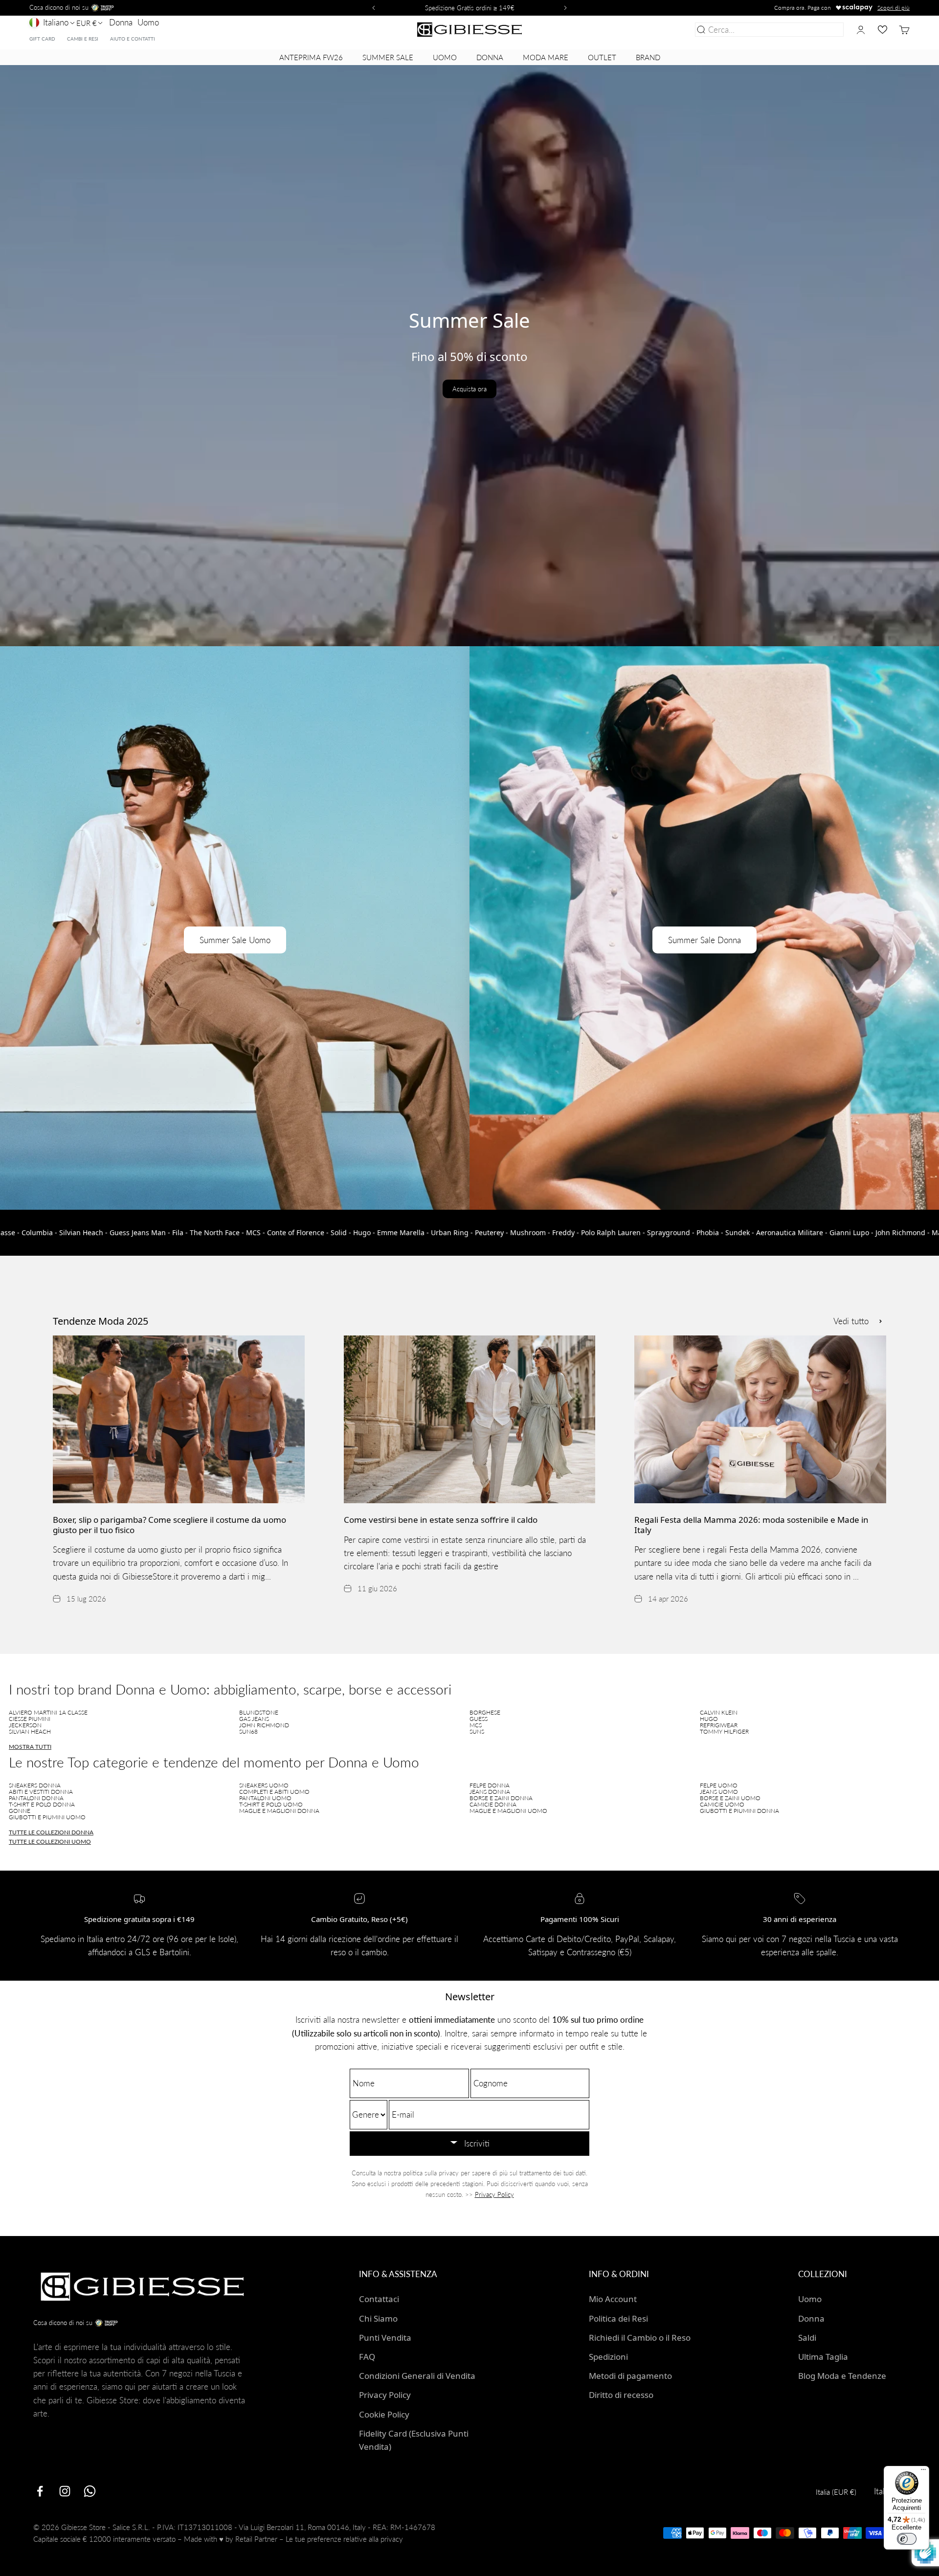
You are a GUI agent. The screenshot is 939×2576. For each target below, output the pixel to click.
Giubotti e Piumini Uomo (47, 1817)
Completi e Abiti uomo (274, 1792)
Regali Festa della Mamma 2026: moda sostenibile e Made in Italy (751, 1525)
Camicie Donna (493, 1804)
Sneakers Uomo (264, 1785)
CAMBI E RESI (83, 39)
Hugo (709, 1719)
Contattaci (379, 2299)
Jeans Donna (490, 1792)
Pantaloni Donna (36, 1798)
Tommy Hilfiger (724, 1731)
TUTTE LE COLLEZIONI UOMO (50, 1842)
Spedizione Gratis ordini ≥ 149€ (470, 8)
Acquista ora (469, 389)
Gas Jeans (254, 1719)
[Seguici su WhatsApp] (90, 2491)
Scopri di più (894, 8)
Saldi (807, 2338)
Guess (479, 1719)
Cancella (826, 30)
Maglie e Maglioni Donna (279, 1811)
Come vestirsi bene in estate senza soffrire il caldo (441, 1520)
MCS (476, 1725)
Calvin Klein (719, 1712)
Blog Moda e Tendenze (842, 2376)
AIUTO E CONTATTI (133, 39)
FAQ (367, 2357)
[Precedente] (372, 8)
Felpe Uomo (719, 1785)
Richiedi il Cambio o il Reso (640, 2338)
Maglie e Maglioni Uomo (508, 1811)
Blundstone (259, 1712)
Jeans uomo (719, 1792)
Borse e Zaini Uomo (730, 1798)
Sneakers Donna (35, 1785)
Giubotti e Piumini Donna (739, 1811)
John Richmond (264, 1725)
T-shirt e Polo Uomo (271, 1804)
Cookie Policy (384, 2414)
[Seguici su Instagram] (65, 2491)
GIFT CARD (42, 39)
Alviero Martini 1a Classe (48, 1712)
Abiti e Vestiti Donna (41, 1792)
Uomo (148, 22)
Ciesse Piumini (30, 1719)
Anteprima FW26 (311, 57)
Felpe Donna (490, 1785)
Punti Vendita (385, 2338)
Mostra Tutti (30, 1747)
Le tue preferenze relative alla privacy (344, 2539)
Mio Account (613, 2299)
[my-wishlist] (883, 30)
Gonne (20, 1811)
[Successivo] (567, 8)
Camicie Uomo (722, 1804)
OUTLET (602, 57)
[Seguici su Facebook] (40, 2491)
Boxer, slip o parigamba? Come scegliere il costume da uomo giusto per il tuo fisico (169, 1525)
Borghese (485, 1712)
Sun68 (248, 1731)
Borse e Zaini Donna (501, 1798)
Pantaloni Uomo (265, 1798)
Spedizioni (608, 2357)
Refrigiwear (719, 1725)
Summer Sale (388, 57)
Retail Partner (256, 2539)
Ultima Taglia (823, 2357)
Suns (477, 1731)
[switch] (907, 2539)
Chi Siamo (378, 2318)
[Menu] (923, 2472)
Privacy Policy (494, 2194)
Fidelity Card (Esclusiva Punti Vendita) (414, 2440)
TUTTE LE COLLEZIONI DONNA (51, 1832)
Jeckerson (25, 1725)
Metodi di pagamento (630, 2376)
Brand (648, 57)
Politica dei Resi (618, 2318)
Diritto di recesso (621, 2395)
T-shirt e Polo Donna (42, 1804)
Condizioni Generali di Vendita (417, 2376)
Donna (121, 22)
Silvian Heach (30, 1731)
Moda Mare (546, 57)
